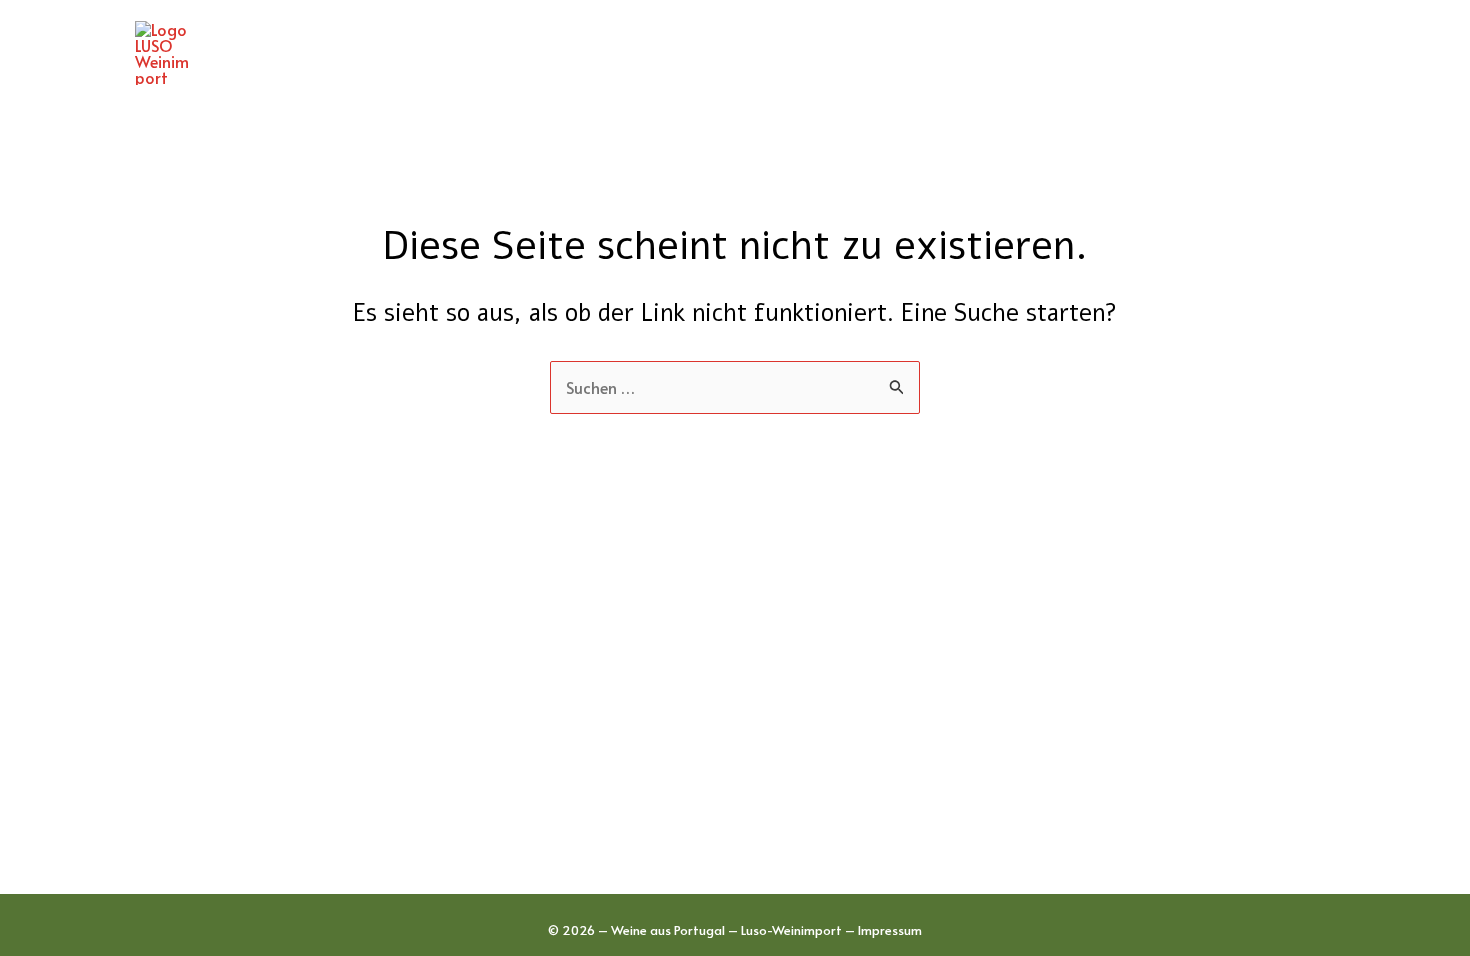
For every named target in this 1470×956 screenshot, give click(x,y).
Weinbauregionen (727, 53)
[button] (621, 53)
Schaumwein (1152, 53)
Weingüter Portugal (539, 53)
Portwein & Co (894, 53)
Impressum (890, 930)
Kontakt (1279, 53)
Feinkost (1026, 53)
